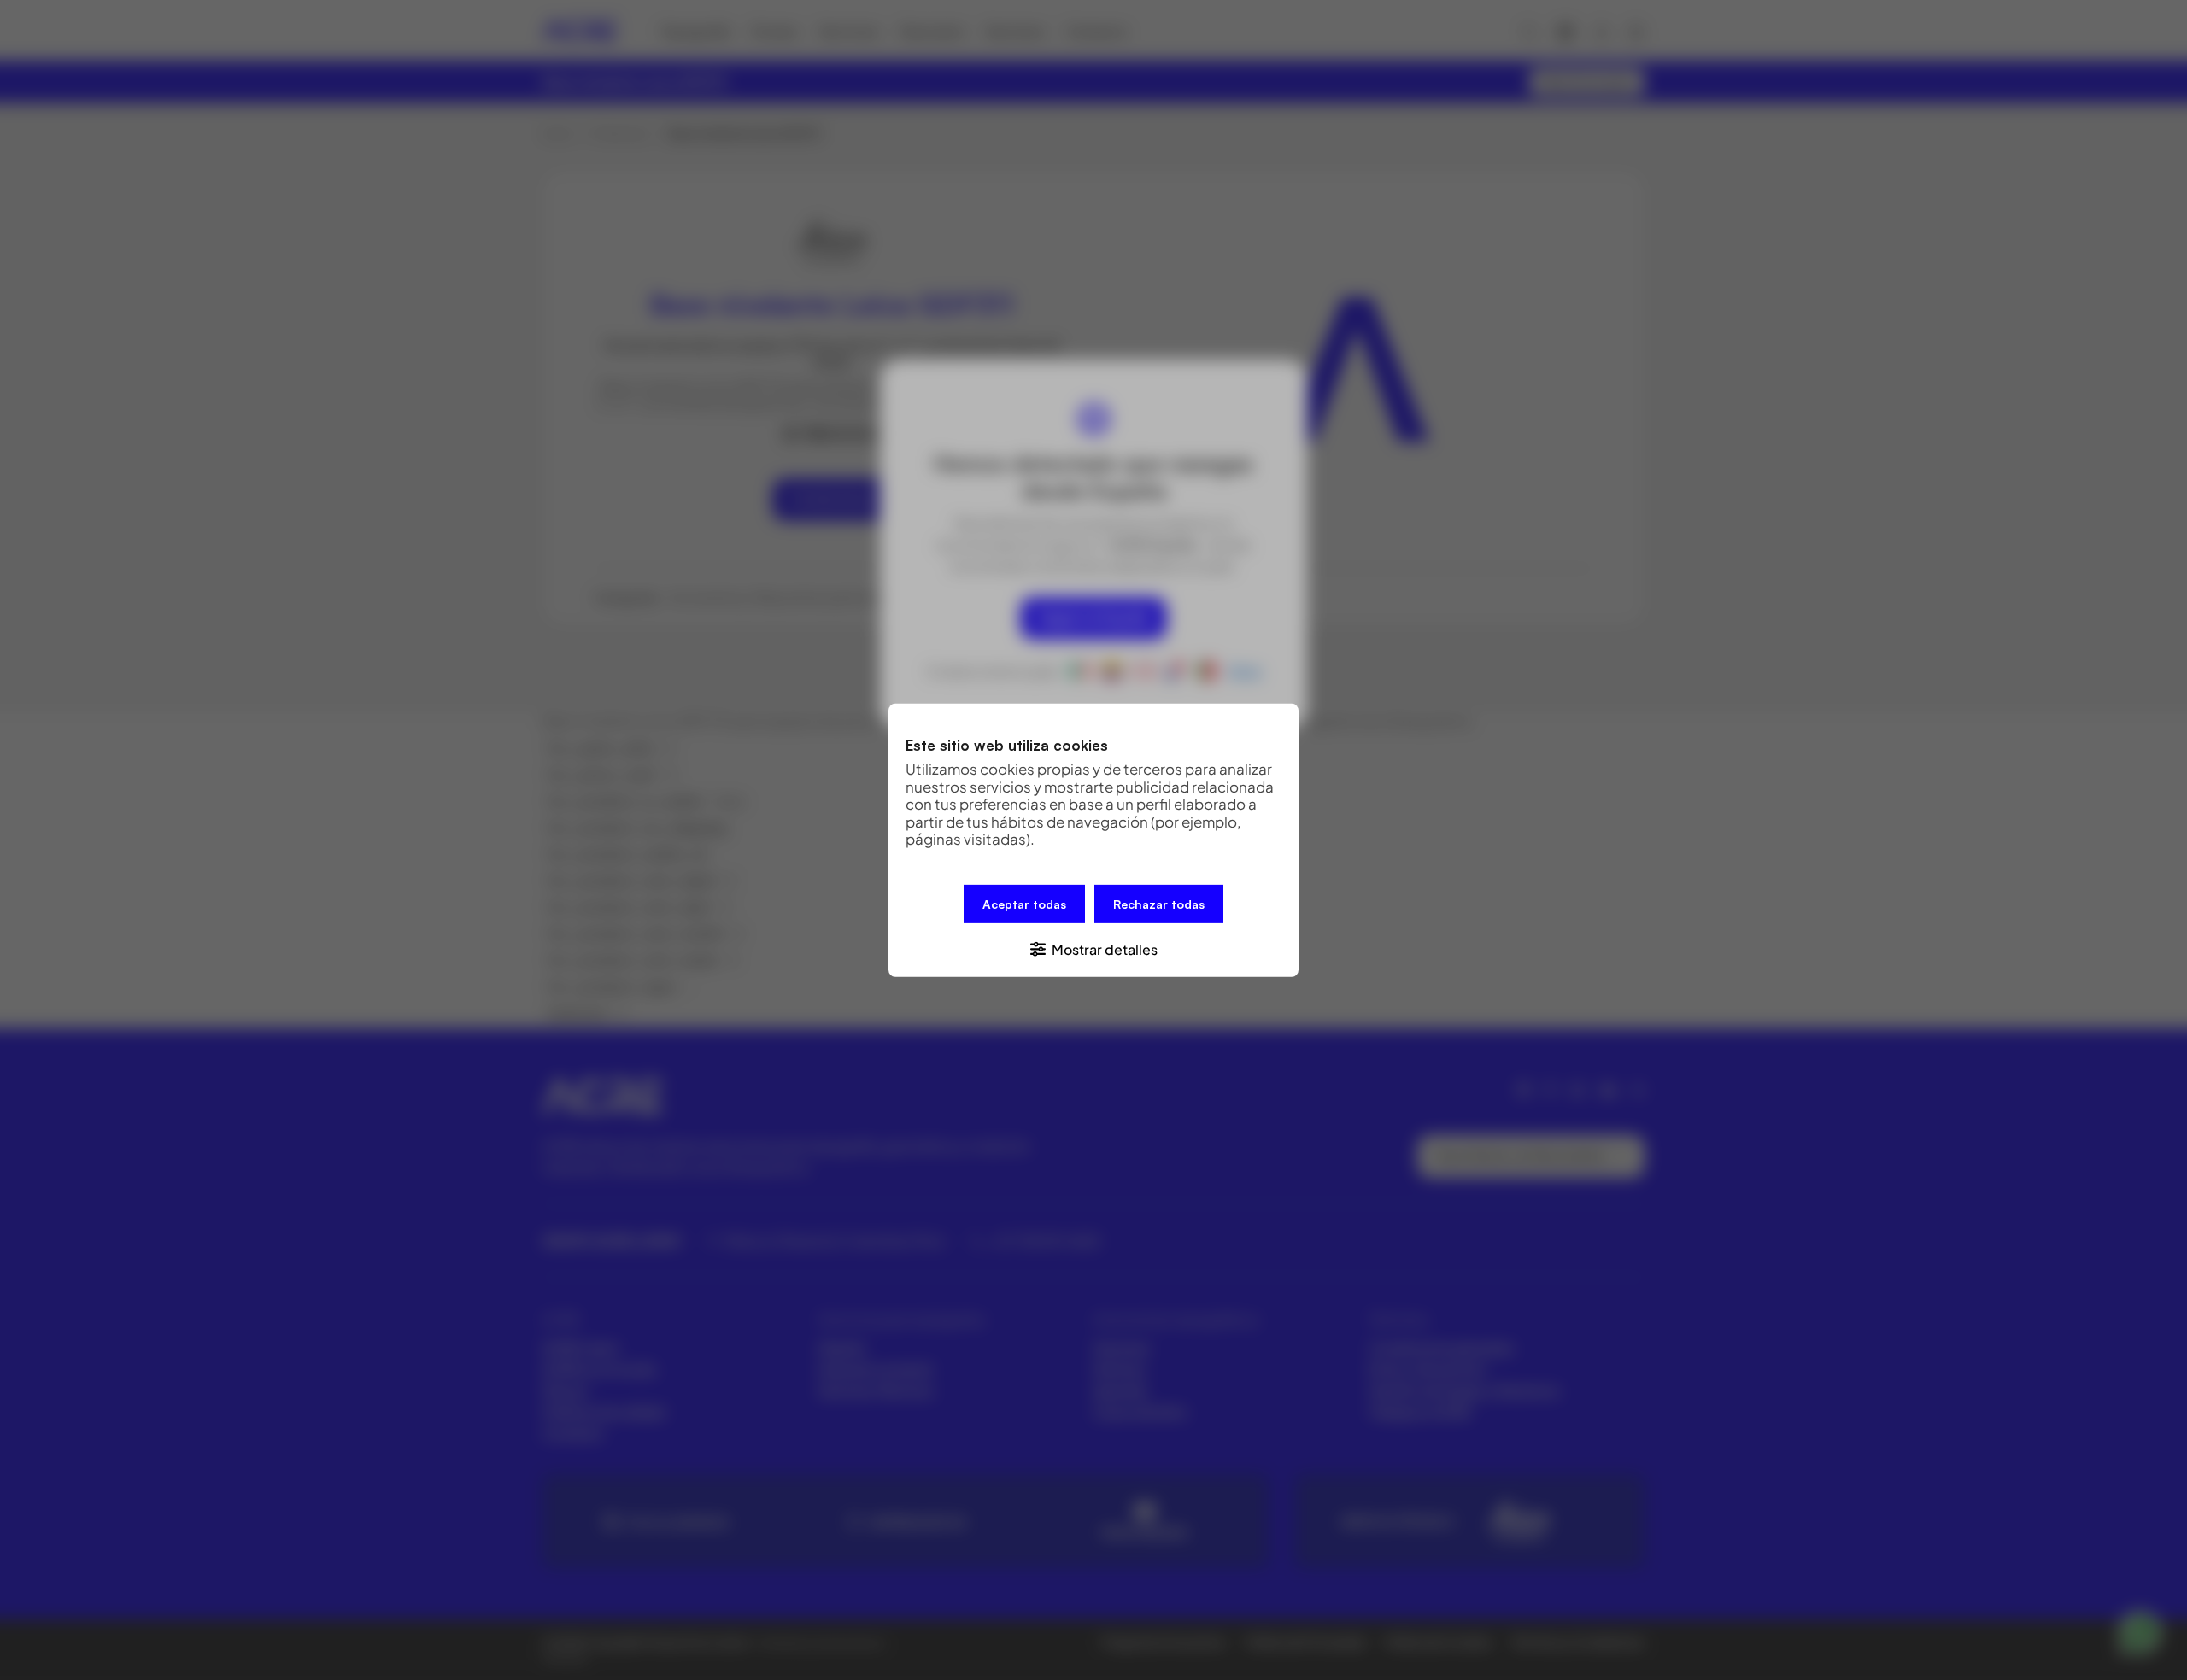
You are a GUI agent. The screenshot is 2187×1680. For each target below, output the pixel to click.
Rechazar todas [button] (1159, 903)
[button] (1093, 948)
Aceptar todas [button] (1024, 903)
